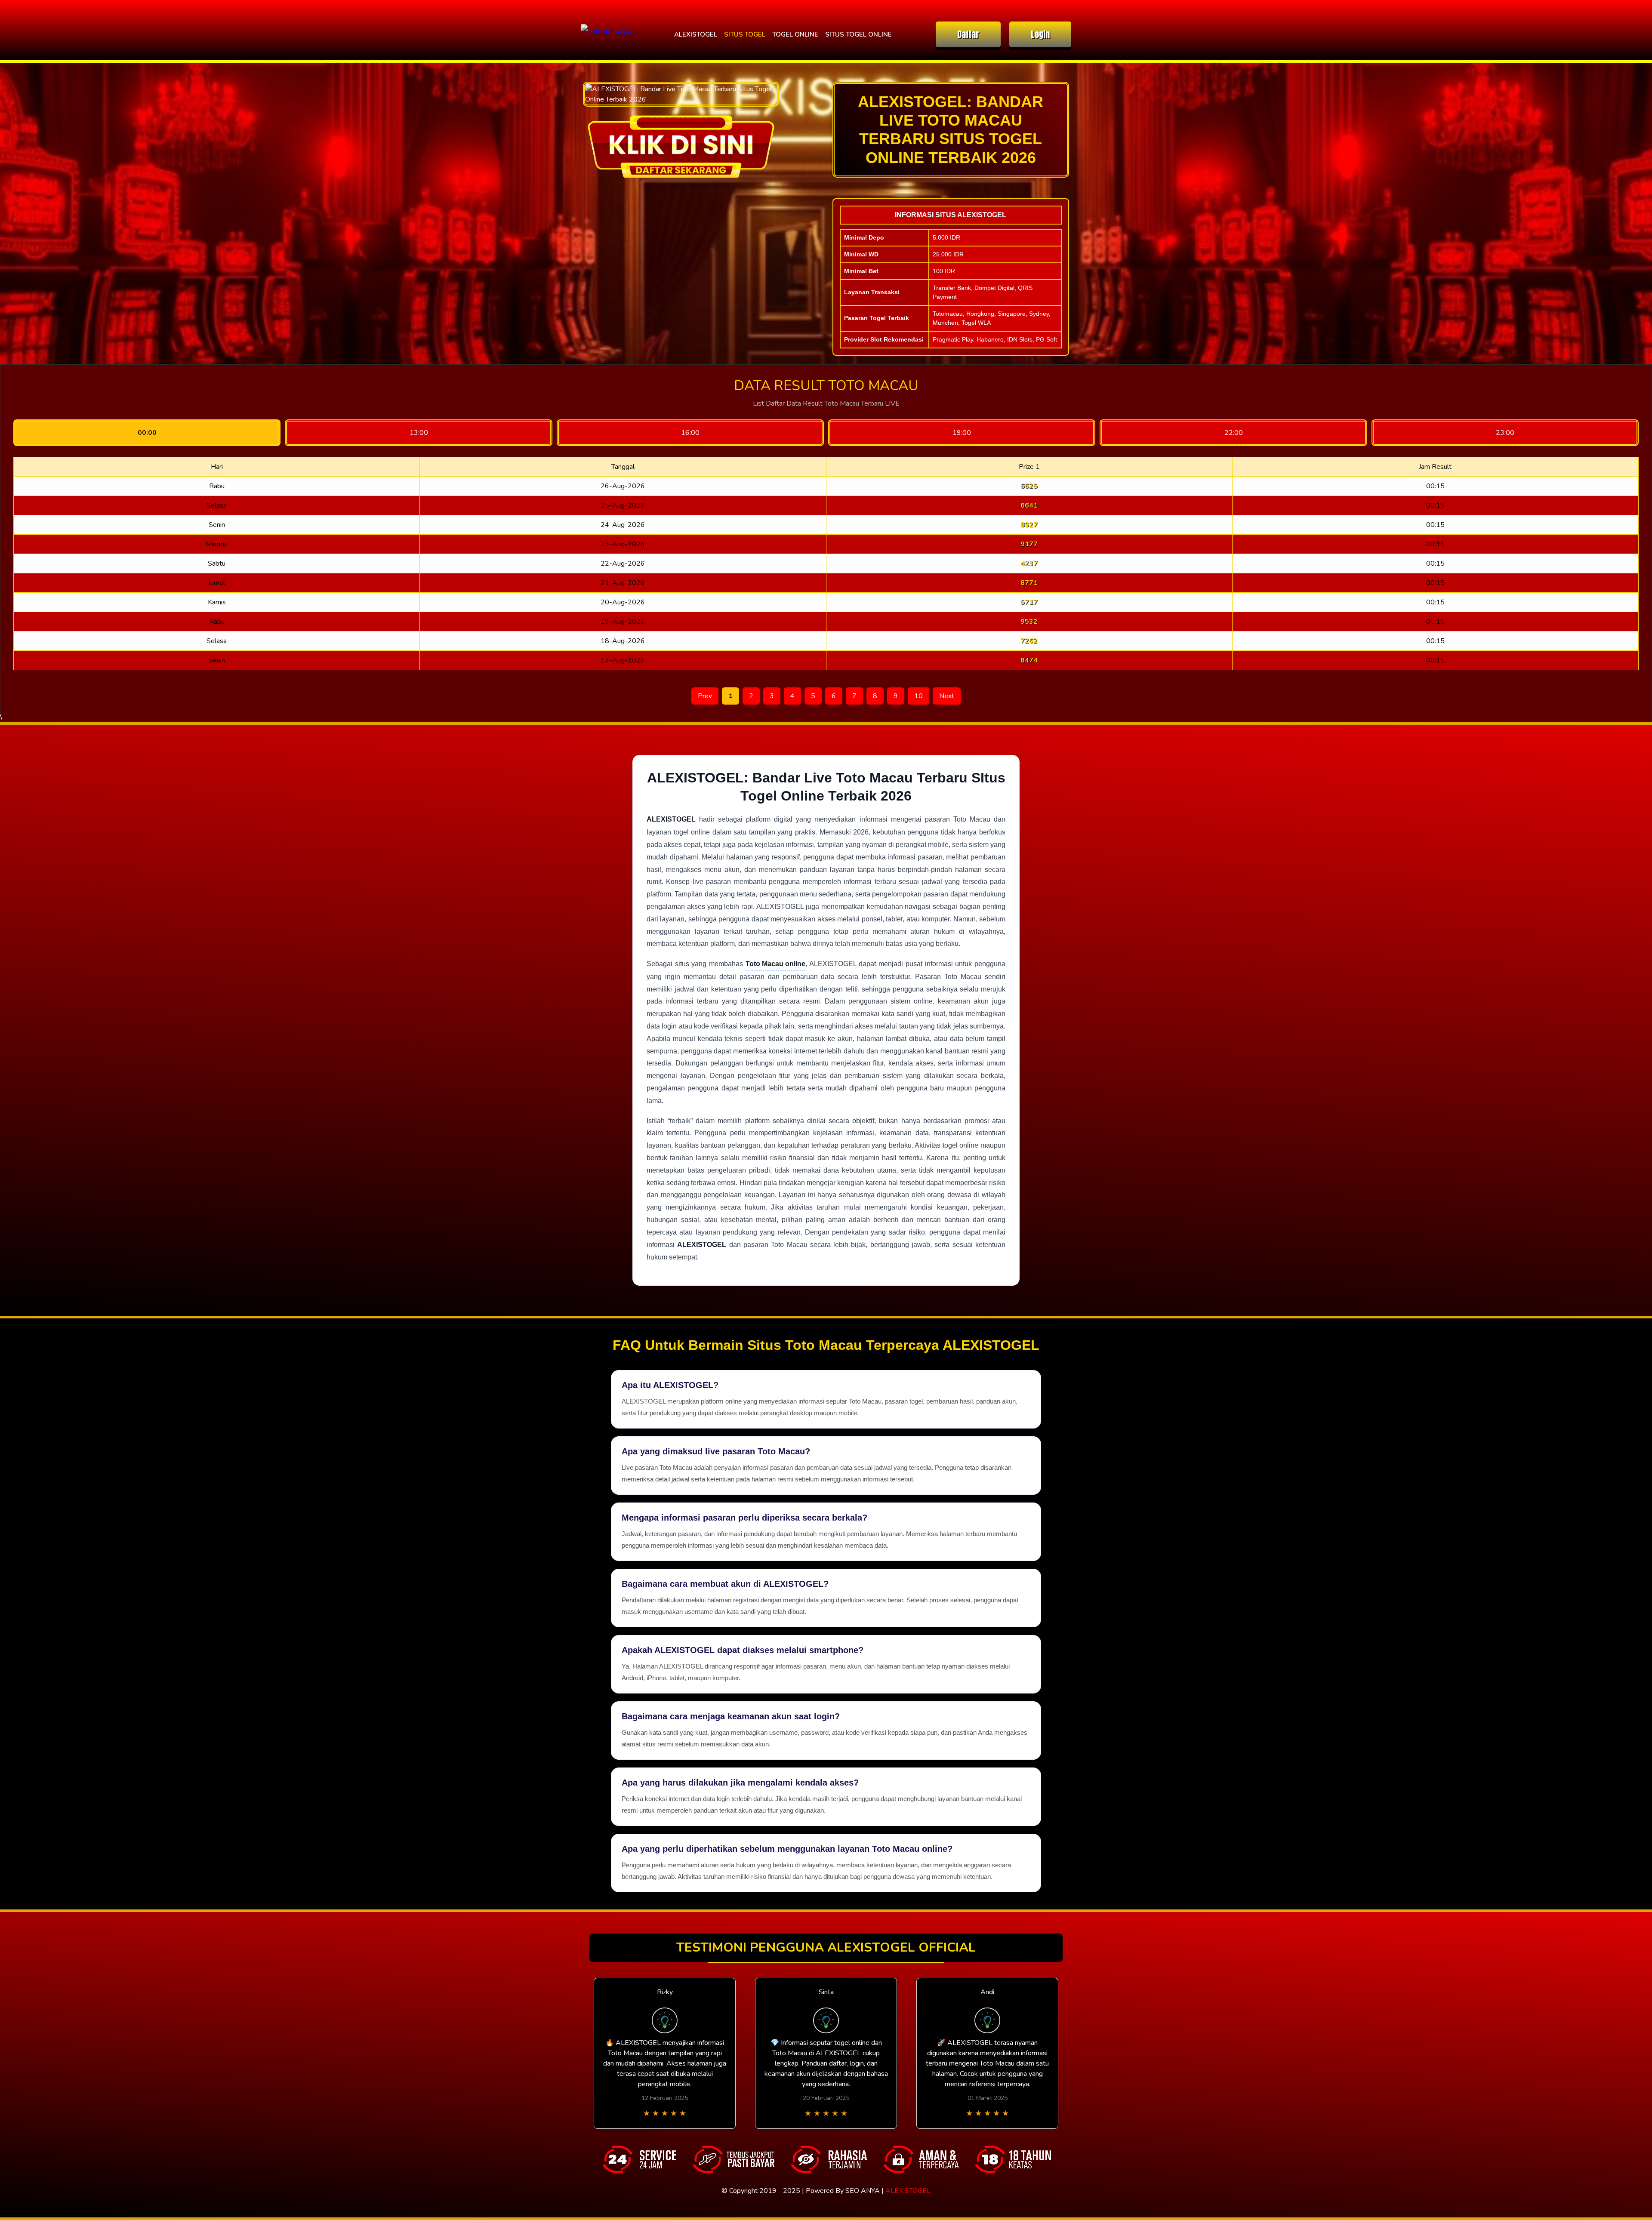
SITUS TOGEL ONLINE (858, 34)
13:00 (419, 433)
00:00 (147, 433)
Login (1040, 34)
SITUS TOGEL (745, 34)
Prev (705, 696)
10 (918, 696)
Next (947, 696)
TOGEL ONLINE (795, 34)
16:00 (690, 433)
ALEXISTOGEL (696, 34)
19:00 (962, 433)
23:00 (1505, 433)
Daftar (968, 34)
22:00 (1234, 433)
